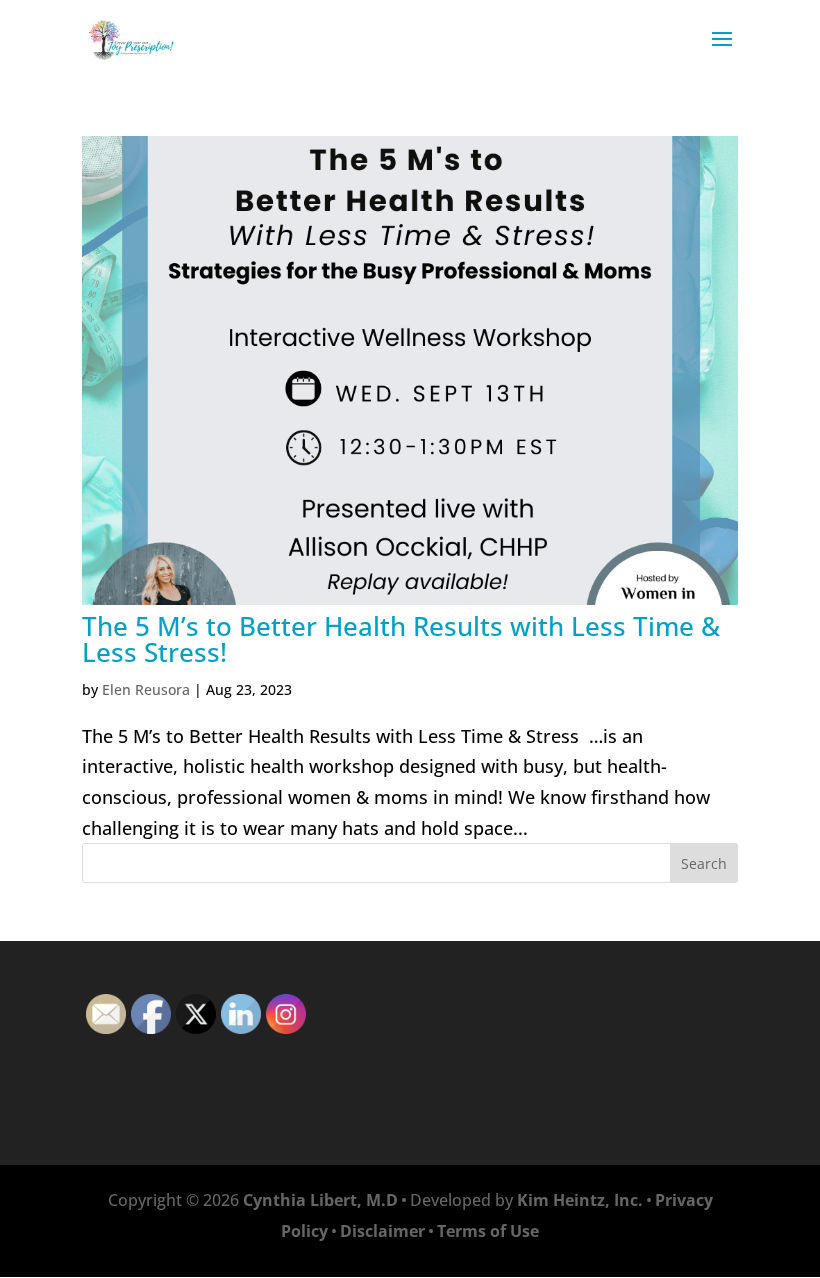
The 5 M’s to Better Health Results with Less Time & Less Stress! (401, 639)
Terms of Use (488, 1231)
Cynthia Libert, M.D (320, 1200)
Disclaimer (382, 1231)
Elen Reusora (146, 689)
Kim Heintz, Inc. (580, 1200)
